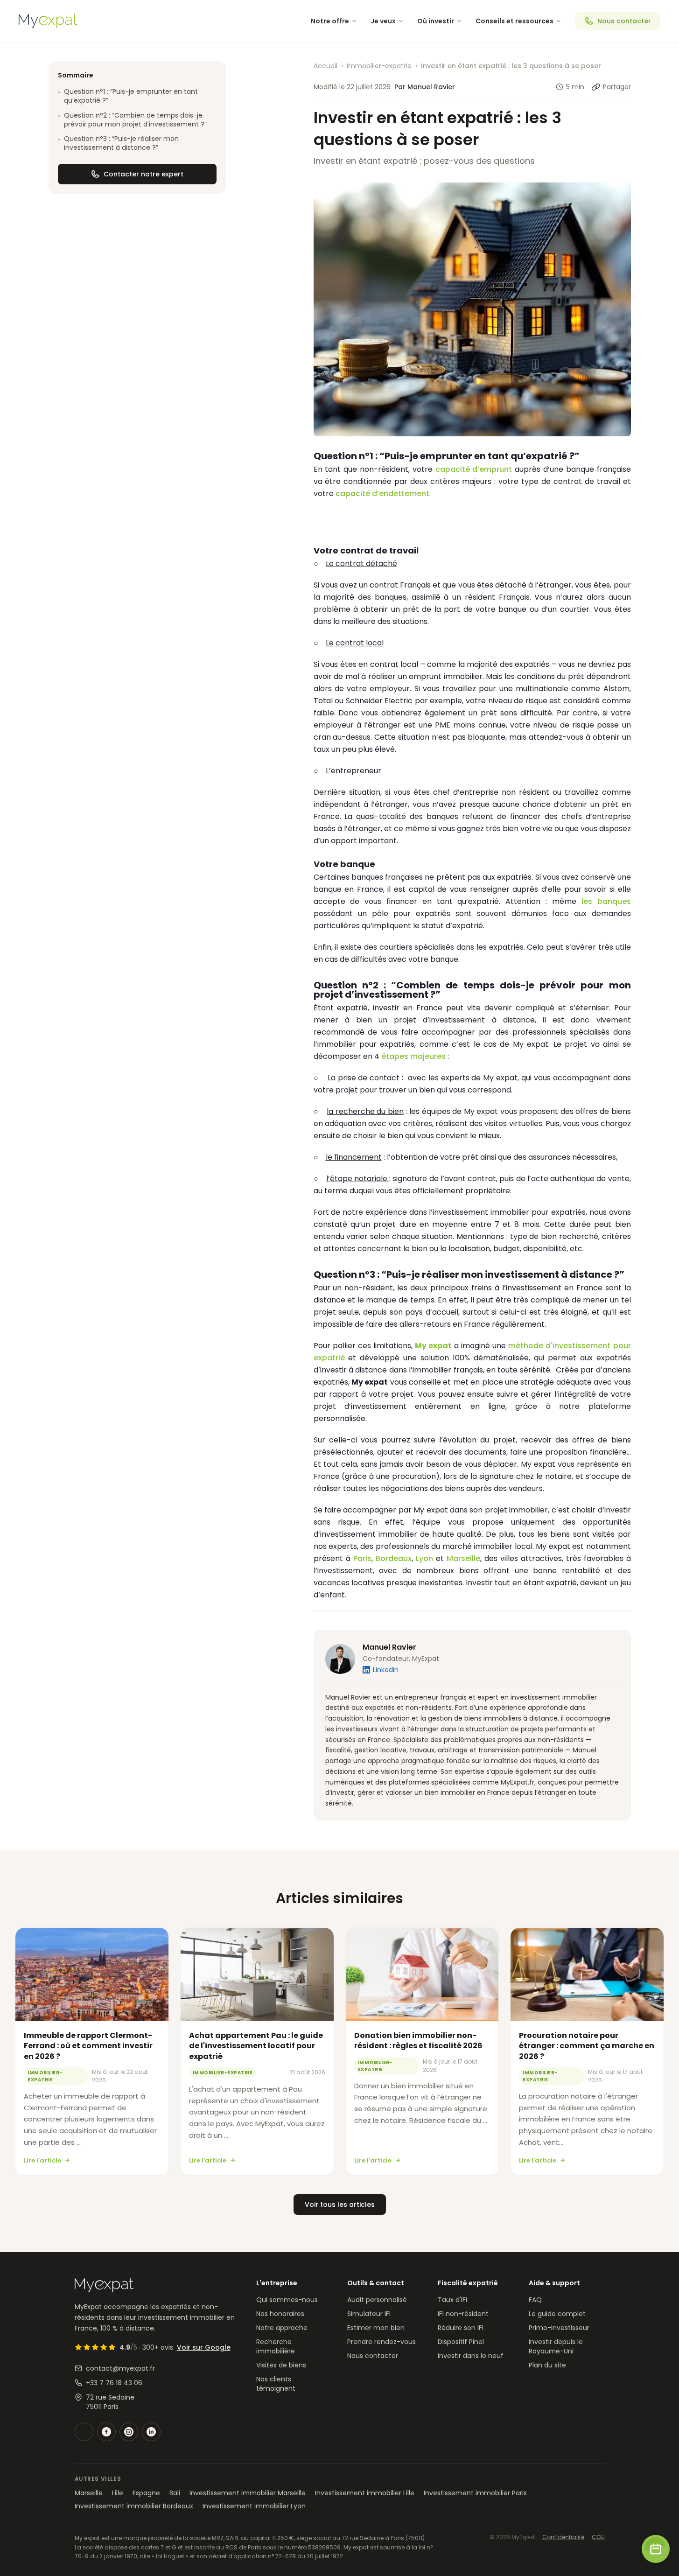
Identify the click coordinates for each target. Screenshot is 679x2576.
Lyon (424, 1558)
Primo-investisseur (559, 2328)
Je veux (383, 21)
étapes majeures (413, 1056)
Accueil (325, 66)
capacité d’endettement (382, 493)
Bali (175, 2493)
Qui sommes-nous (287, 2300)
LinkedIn (386, 1670)
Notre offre (330, 21)
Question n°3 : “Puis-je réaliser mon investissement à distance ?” (118, 143)
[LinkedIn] (151, 2432)
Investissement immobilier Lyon (254, 2506)
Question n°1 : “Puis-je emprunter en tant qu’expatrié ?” (128, 96)
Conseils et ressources (514, 21)
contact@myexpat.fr (120, 2368)
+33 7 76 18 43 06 (114, 2383)
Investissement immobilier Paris (475, 2493)
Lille (118, 2493)
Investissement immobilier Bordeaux (134, 2506)
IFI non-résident (463, 2314)
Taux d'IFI (452, 2300)
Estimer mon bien (376, 2328)
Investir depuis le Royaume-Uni (556, 2346)
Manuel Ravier (389, 1647)
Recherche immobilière (276, 2346)
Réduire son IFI (461, 2328)
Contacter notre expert (143, 174)
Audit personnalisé (377, 2300)
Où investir (436, 21)
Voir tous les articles (340, 2205)
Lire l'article (42, 2160)
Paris (362, 1558)
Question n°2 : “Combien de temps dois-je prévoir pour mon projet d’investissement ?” (132, 120)
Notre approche (282, 2328)
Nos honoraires (280, 2314)
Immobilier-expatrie (379, 66)
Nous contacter (624, 21)
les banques (606, 901)
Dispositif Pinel (461, 2342)
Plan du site (547, 2365)
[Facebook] (106, 2432)
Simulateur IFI (369, 2314)
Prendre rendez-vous (381, 2342)
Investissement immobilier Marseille (248, 2493)
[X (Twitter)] (84, 2432)
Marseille (463, 1558)
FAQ (535, 2300)
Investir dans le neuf (471, 2356)
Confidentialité (563, 2537)
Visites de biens (281, 2365)
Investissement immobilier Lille (365, 2493)
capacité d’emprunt (474, 469)
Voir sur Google (204, 2347)
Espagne (146, 2493)
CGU (598, 2537)
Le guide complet (557, 2314)
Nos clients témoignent (276, 2384)
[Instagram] (129, 2432)
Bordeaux (394, 1558)
